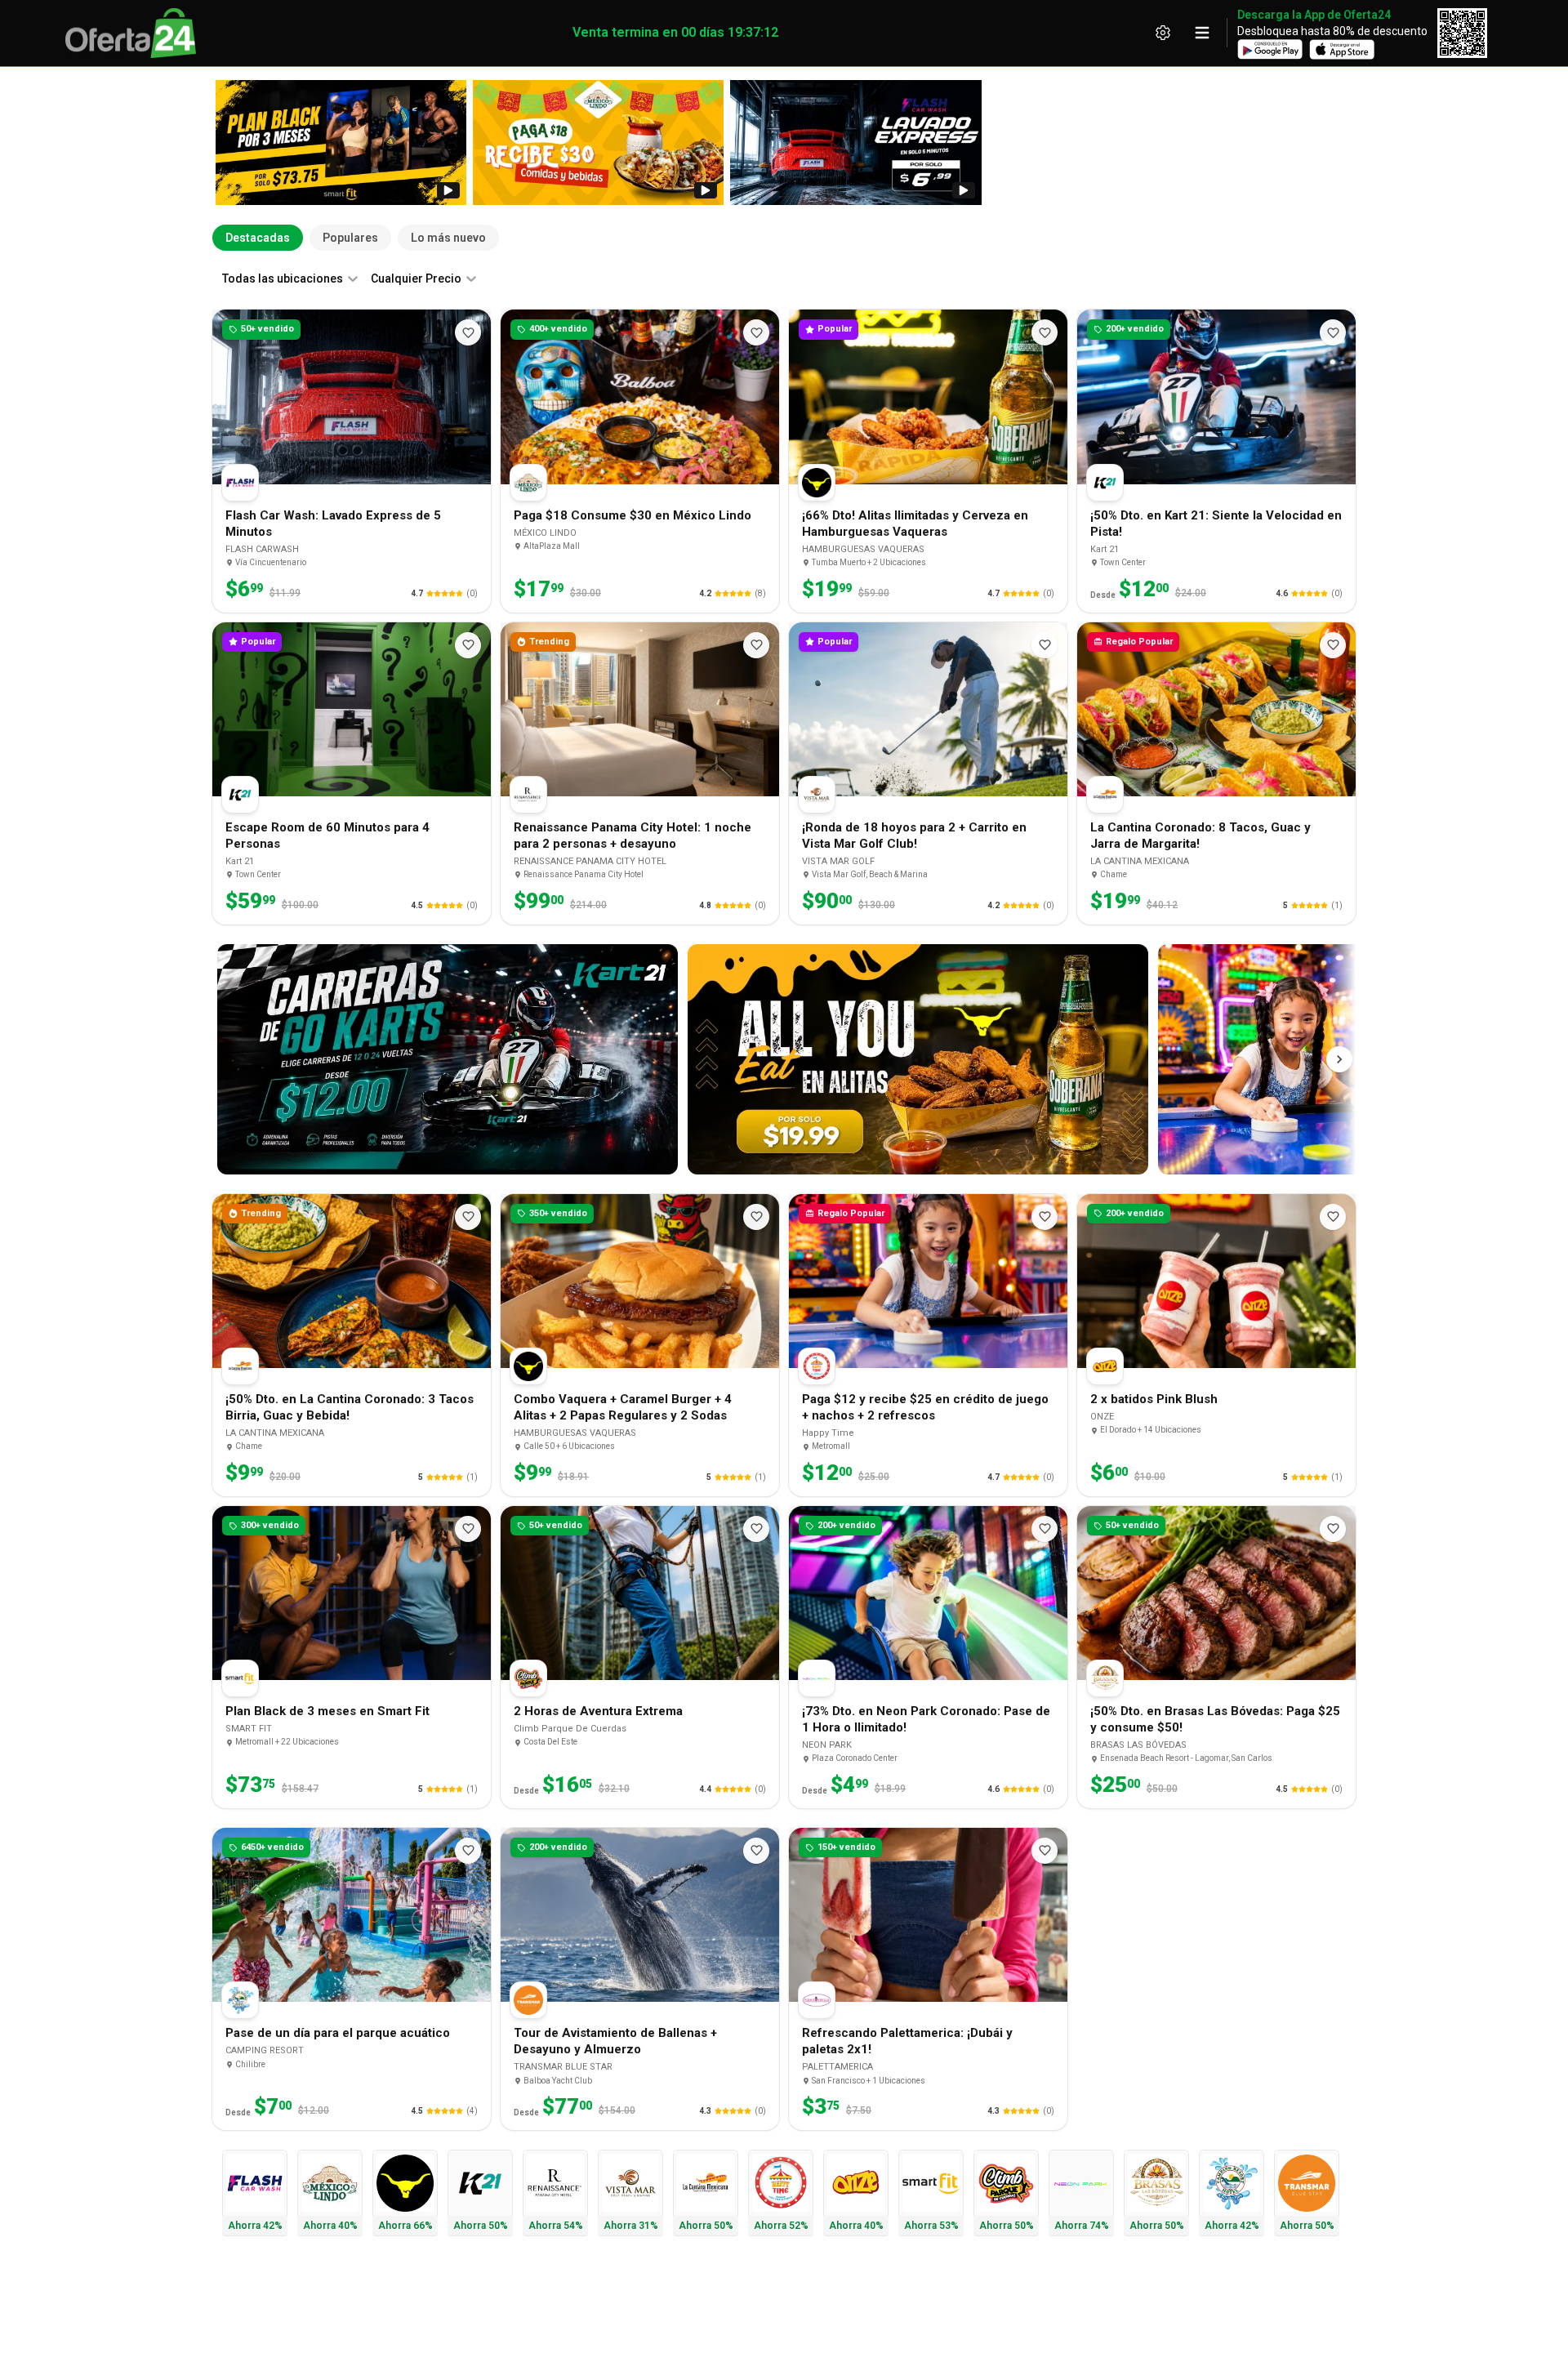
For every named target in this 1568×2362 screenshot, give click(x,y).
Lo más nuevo (448, 238)
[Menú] (1202, 33)
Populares (350, 238)
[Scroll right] (1339, 1059)
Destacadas (258, 238)
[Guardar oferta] (468, 332)
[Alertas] (1163, 33)
